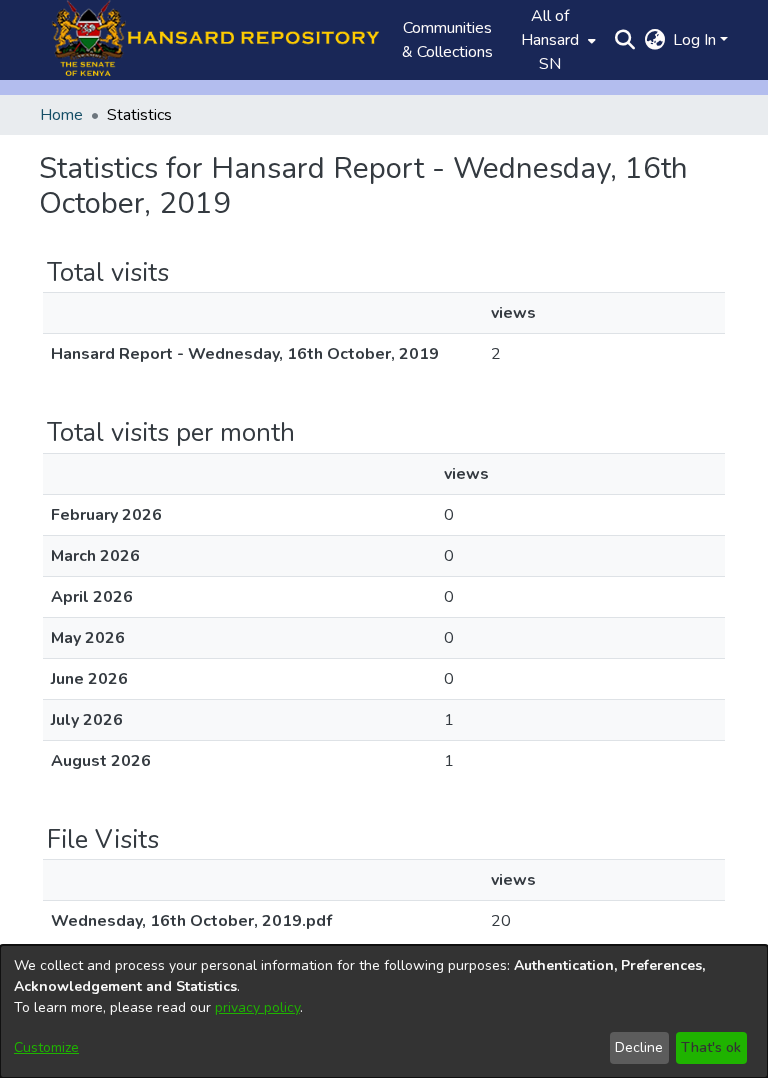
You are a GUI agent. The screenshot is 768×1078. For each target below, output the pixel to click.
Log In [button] (696, 40)
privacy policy (257, 1007)
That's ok (711, 1047)
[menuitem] (556, 40)
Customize (46, 1047)
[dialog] (384, 1011)
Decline (639, 1047)
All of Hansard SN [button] (550, 40)
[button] (209, 40)
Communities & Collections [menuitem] (447, 40)
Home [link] (61, 115)
